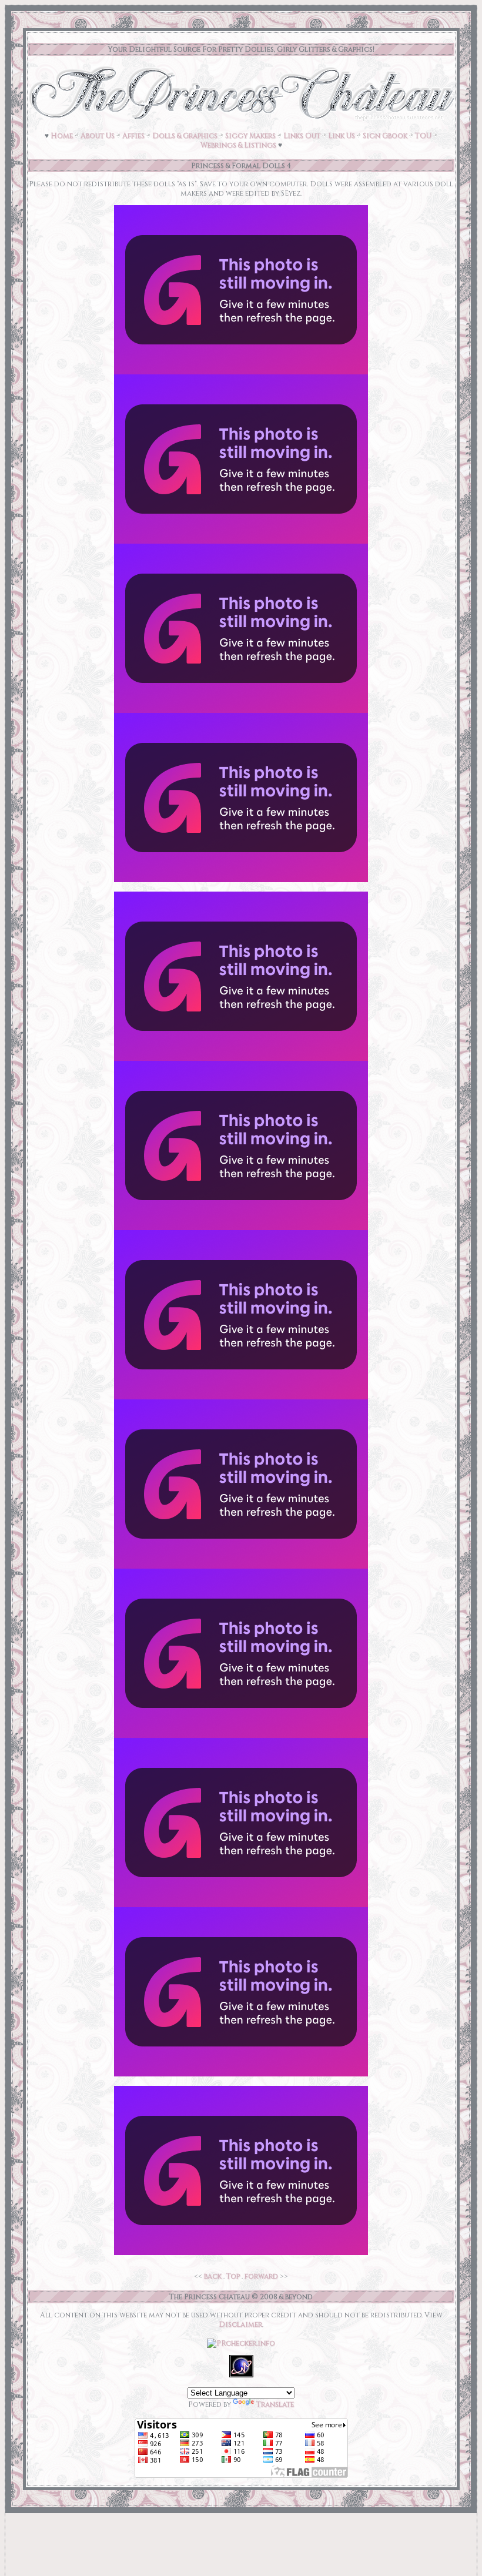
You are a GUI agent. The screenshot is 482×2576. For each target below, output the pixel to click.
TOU (423, 136)
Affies (133, 136)
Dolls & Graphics (185, 136)
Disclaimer (240, 2324)
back (213, 2276)
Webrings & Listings (238, 145)
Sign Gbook (385, 136)
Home (62, 136)
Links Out (302, 136)
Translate (275, 2404)
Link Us (342, 136)
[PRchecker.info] (241, 2343)
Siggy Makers (250, 136)
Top (233, 2276)
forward (261, 2276)
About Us (98, 136)
